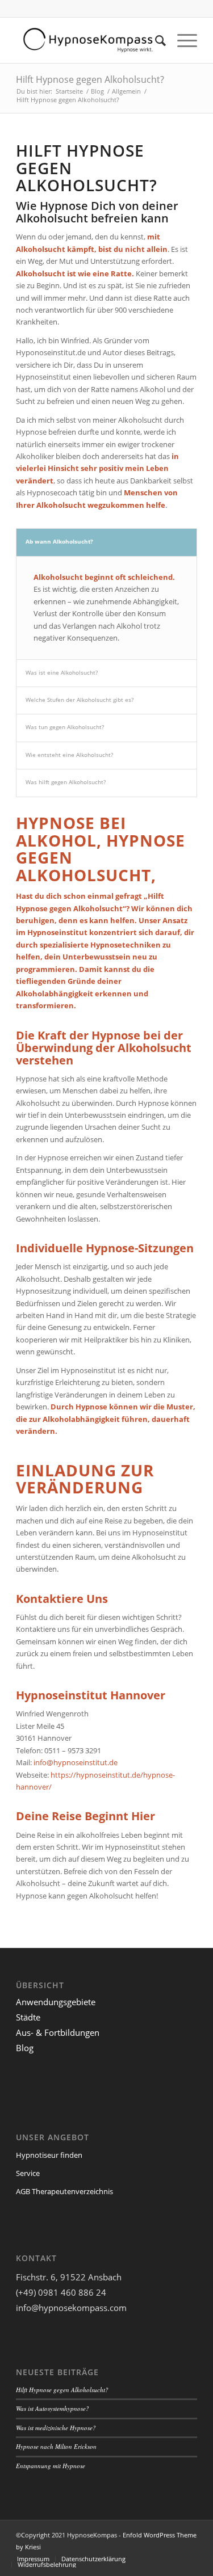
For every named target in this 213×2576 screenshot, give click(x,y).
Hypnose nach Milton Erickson (56, 2446)
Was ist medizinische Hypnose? (56, 2428)
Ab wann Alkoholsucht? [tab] (59, 541)
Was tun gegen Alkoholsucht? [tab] (65, 727)
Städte (28, 2017)
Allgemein (126, 91)
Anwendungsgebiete (56, 2002)
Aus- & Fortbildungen (58, 2032)
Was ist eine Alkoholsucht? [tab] (62, 672)
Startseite (69, 91)
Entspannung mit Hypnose (51, 2466)
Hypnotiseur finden (49, 2155)
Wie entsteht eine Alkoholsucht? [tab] (69, 755)
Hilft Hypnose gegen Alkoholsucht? (90, 79)
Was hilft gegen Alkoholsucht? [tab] (66, 782)
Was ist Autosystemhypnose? (53, 2408)
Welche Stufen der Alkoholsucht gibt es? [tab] (80, 700)
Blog (97, 91)
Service (28, 2173)
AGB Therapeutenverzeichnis (64, 2191)
